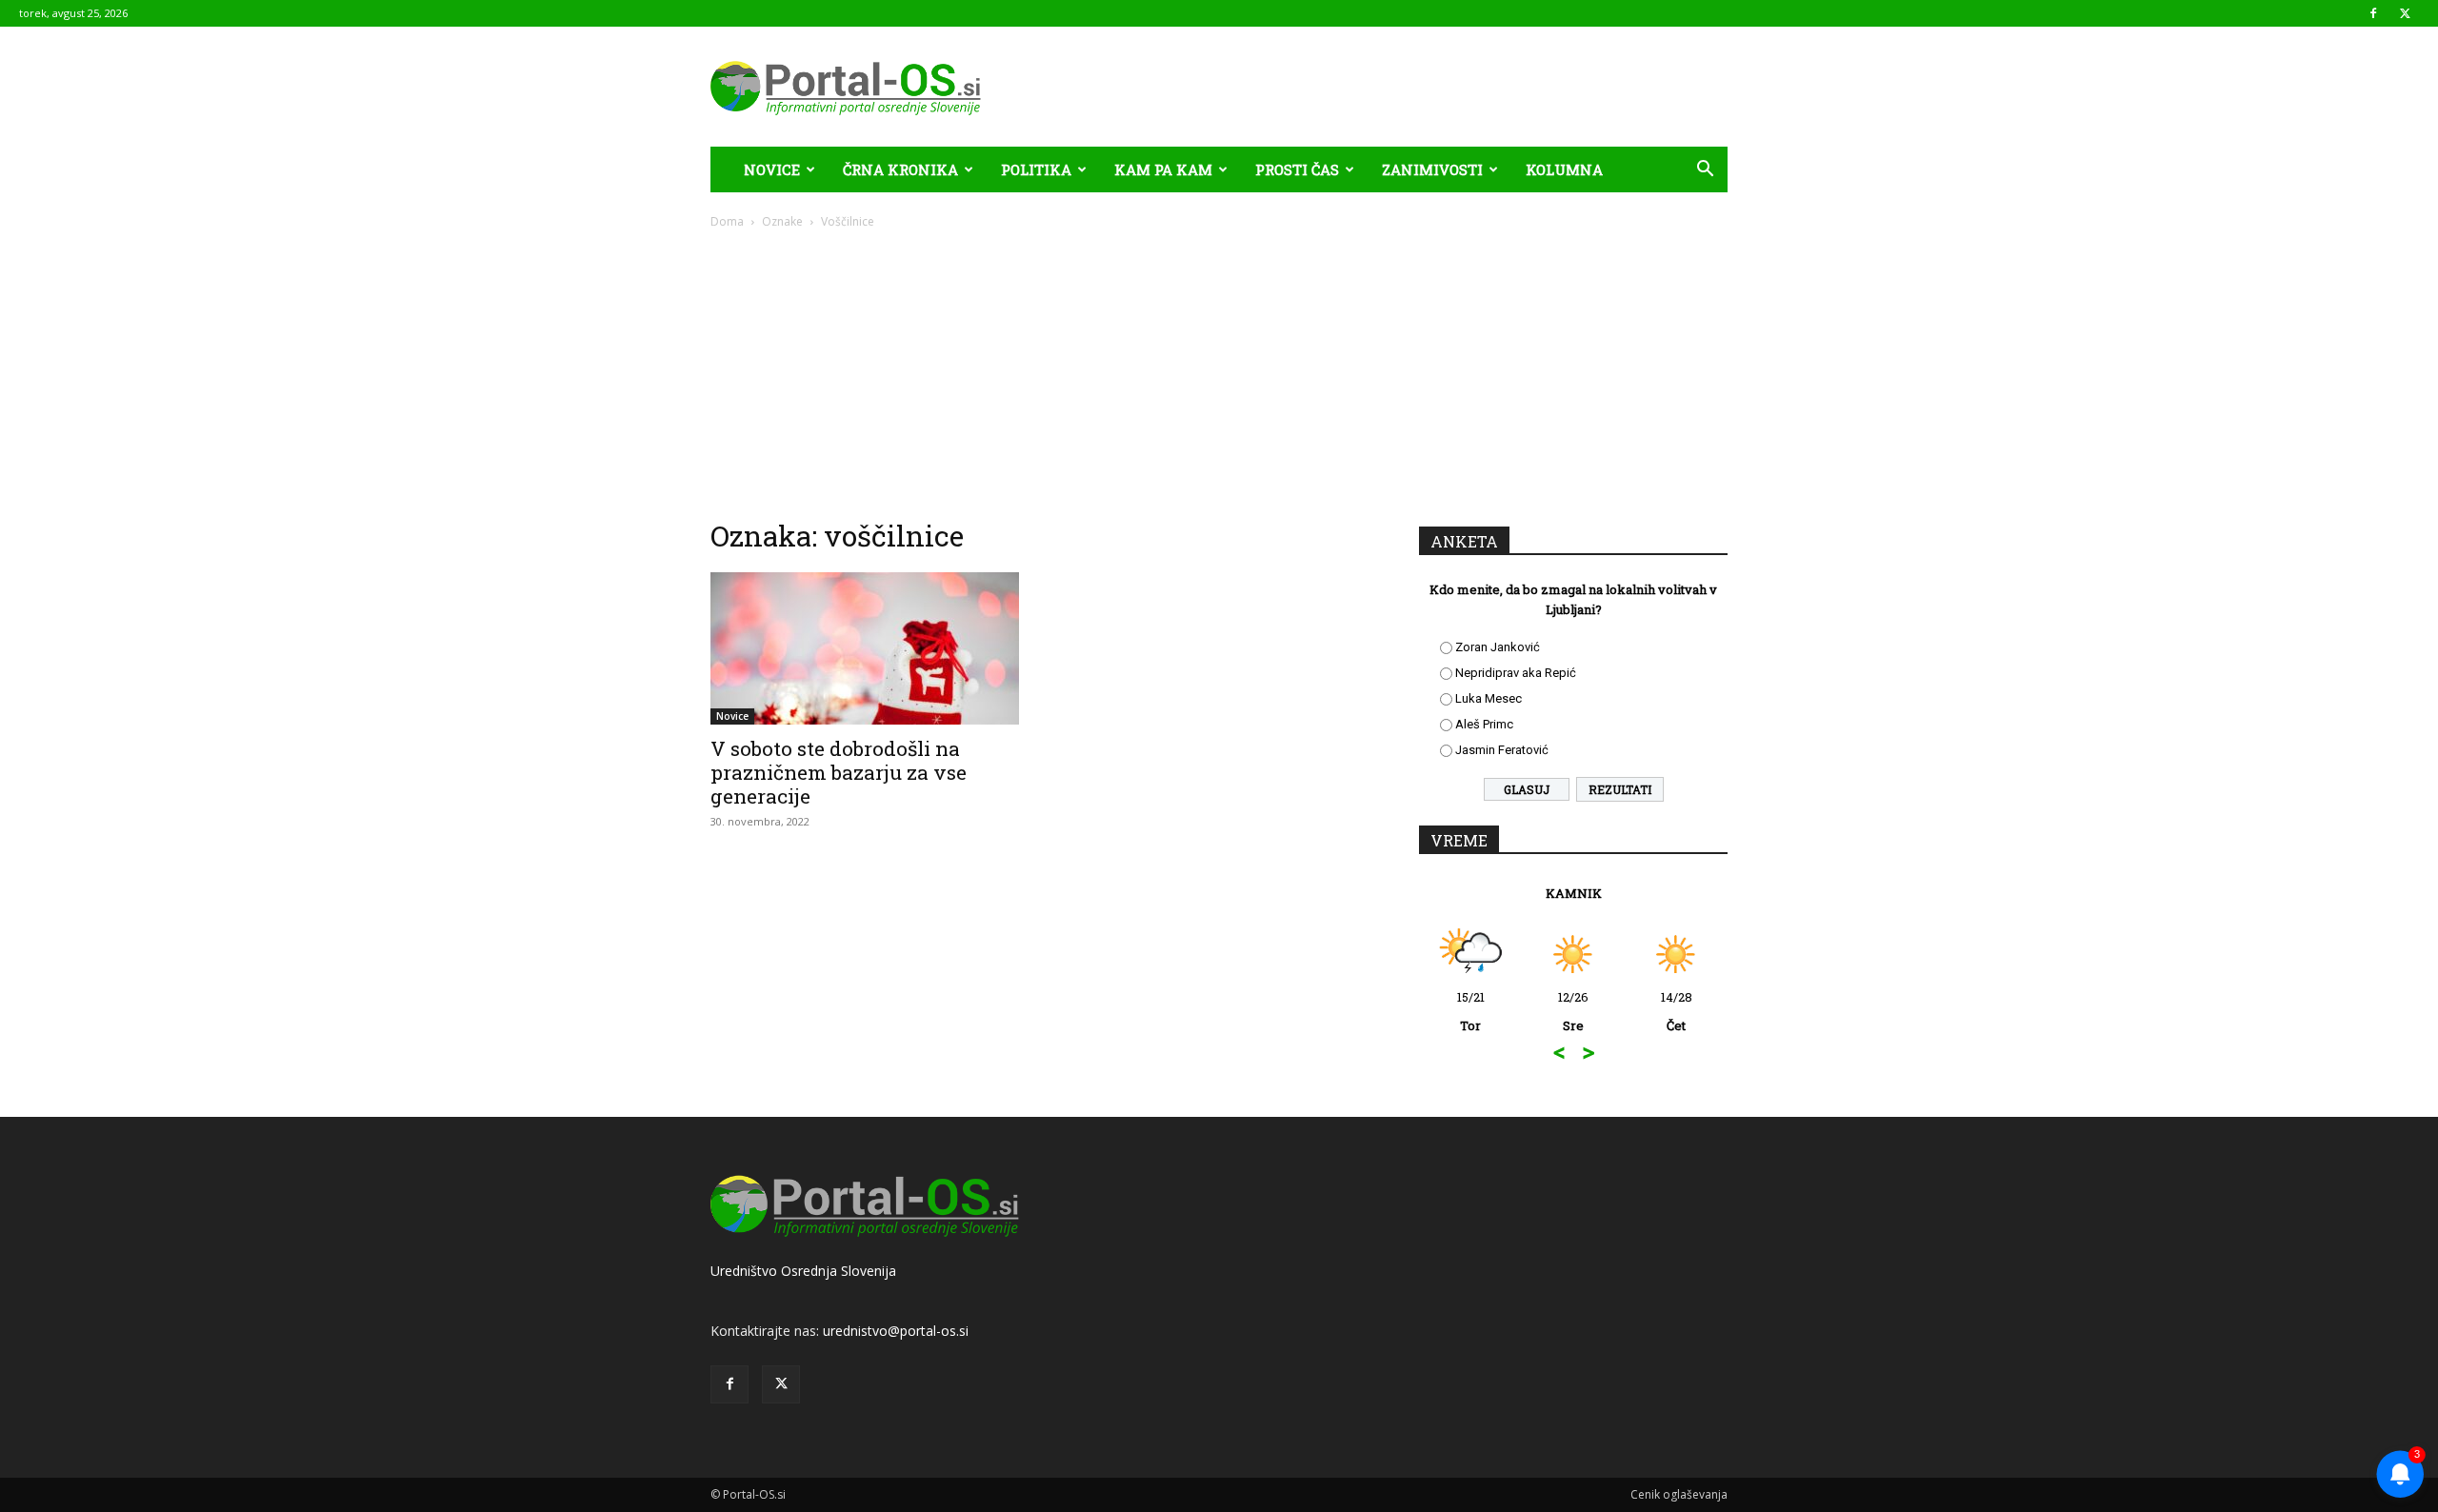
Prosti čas (1297, 169)
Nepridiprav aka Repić (1516, 673)
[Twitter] (2405, 13)
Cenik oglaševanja (1679, 1494)
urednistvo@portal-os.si (896, 1331)
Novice (772, 169)
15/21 (1471, 1011)
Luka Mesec (1489, 698)
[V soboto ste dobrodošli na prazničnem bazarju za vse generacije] (865, 648)
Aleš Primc (1484, 724)
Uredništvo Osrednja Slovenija (803, 1271)
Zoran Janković (1498, 647)
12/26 (1573, 1011)
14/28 (1677, 1011)
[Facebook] (2373, 13)
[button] (1705, 171)
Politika (1036, 169)
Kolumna (1564, 169)
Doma (727, 221)
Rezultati (1620, 789)
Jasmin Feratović (1502, 750)
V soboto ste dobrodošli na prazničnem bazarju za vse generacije (839, 772)
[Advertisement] (1219, 373)
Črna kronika (900, 169)
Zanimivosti (1432, 169)
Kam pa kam (1163, 169)
